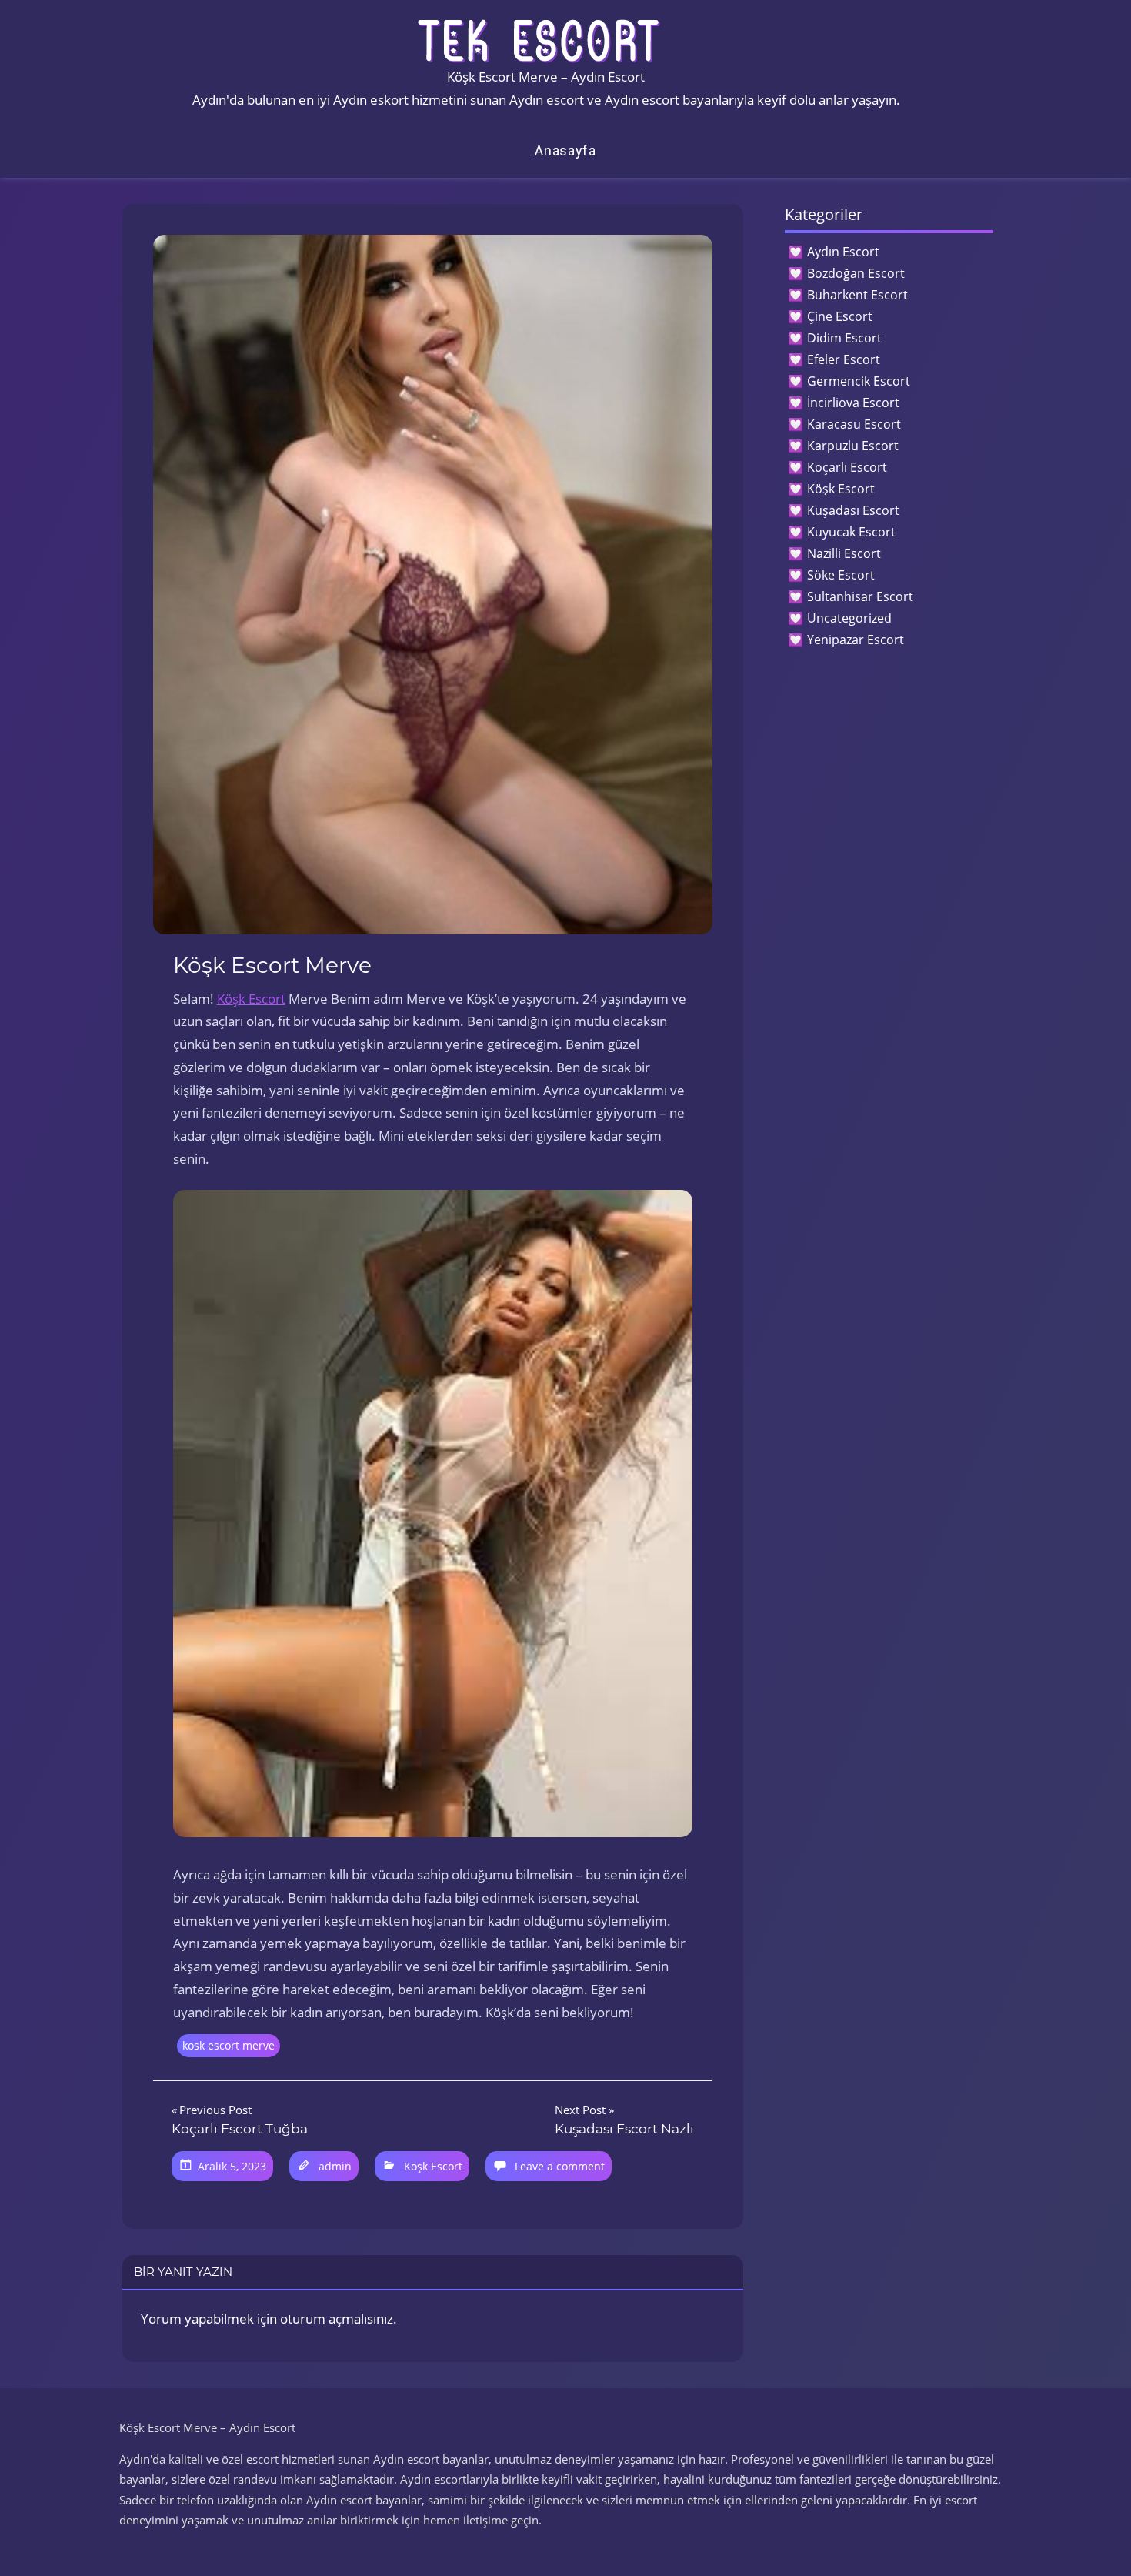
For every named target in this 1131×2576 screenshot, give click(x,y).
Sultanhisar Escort (860, 596)
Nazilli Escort (844, 553)
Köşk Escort (251, 999)
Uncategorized (849, 618)
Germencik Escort (859, 381)
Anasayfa (565, 150)
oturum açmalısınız (337, 2319)
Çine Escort (840, 316)
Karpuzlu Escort (853, 446)
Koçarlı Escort (847, 467)
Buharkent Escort (857, 295)
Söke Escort (841, 575)
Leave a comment (560, 2166)
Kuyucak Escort (851, 532)
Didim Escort (844, 338)
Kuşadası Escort (853, 510)
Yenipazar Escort (856, 640)
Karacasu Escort (854, 424)
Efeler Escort (844, 359)
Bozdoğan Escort (856, 273)
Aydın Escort (843, 252)
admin (335, 2166)
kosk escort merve (229, 2045)
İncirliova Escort (853, 403)
